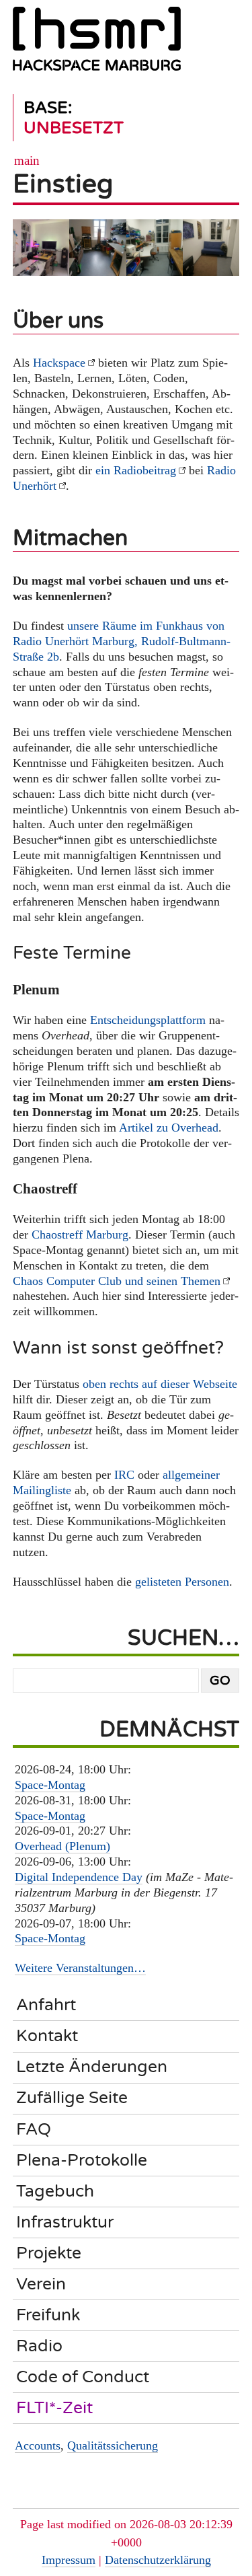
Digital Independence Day (79, 1877)
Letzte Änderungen (92, 2067)
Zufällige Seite (72, 2098)
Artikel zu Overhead (169, 1128)
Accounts (38, 2445)
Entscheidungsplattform (148, 1020)
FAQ (34, 2129)
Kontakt (47, 2036)
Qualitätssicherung (113, 2445)
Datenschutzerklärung (158, 2560)
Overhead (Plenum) (62, 1846)
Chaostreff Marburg (80, 1235)
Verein (41, 2284)
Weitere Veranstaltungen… (80, 1968)
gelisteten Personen (182, 1582)
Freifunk (48, 2315)
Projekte (49, 2253)
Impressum (69, 2560)
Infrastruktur (65, 2222)
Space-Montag (50, 1785)
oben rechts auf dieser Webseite (160, 1384)
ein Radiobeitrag (136, 470)
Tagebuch (55, 2191)
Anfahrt (46, 2005)
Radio (39, 2346)
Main (27, 160)
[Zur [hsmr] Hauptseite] (97, 44)
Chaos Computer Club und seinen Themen (117, 1281)
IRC (124, 1475)
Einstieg (63, 184)
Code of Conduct (83, 2377)
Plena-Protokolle (82, 2160)
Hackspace (59, 363)
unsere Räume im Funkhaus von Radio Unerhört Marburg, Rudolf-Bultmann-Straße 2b (122, 641)
